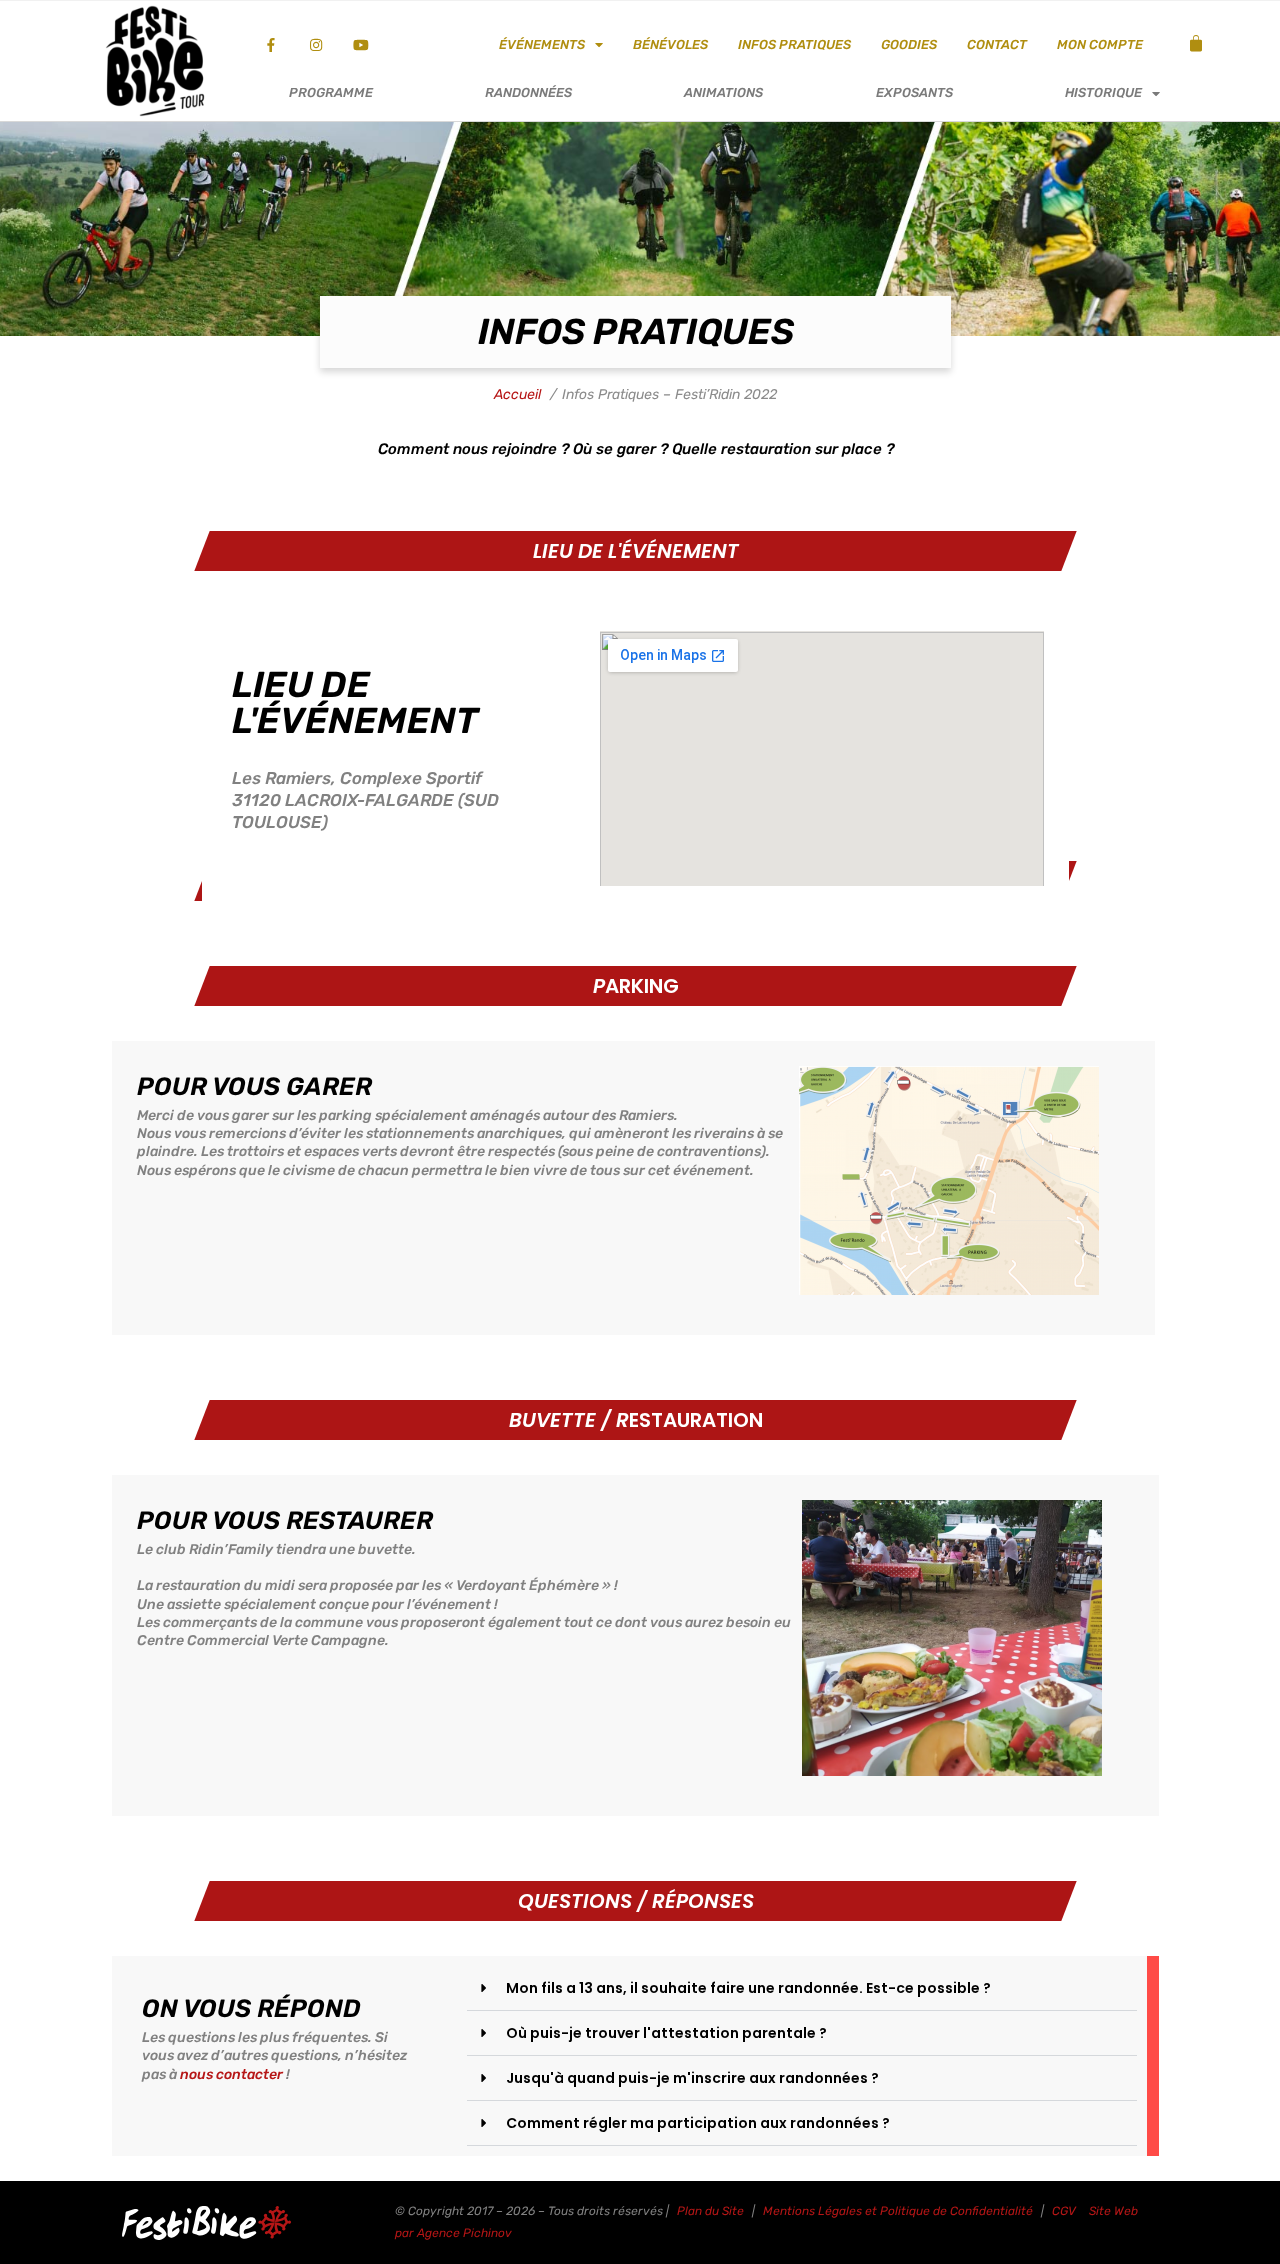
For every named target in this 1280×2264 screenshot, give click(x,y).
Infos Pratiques (794, 44)
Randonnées (528, 92)
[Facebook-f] (271, 45)
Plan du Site (710, 2211)
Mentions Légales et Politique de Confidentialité (898, 2211)
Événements (542, 44)
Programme (331, 92)
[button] (802, 1988)
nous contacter (231, 2074)
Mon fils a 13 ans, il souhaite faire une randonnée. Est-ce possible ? (748, 1988)
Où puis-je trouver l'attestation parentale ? (666, 2033)
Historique (1103, 92)
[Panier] (1196, 44)
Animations (723, 92)
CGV (1064, 2211)
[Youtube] (361, 45)
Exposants (914, 92)
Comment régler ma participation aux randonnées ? (698, 2123)
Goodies (909, 44)
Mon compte (1100, 44)
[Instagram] (316, 45)
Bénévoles (670, 44)
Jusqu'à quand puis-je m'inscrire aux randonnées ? (692, 2078)
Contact (997, 44)
